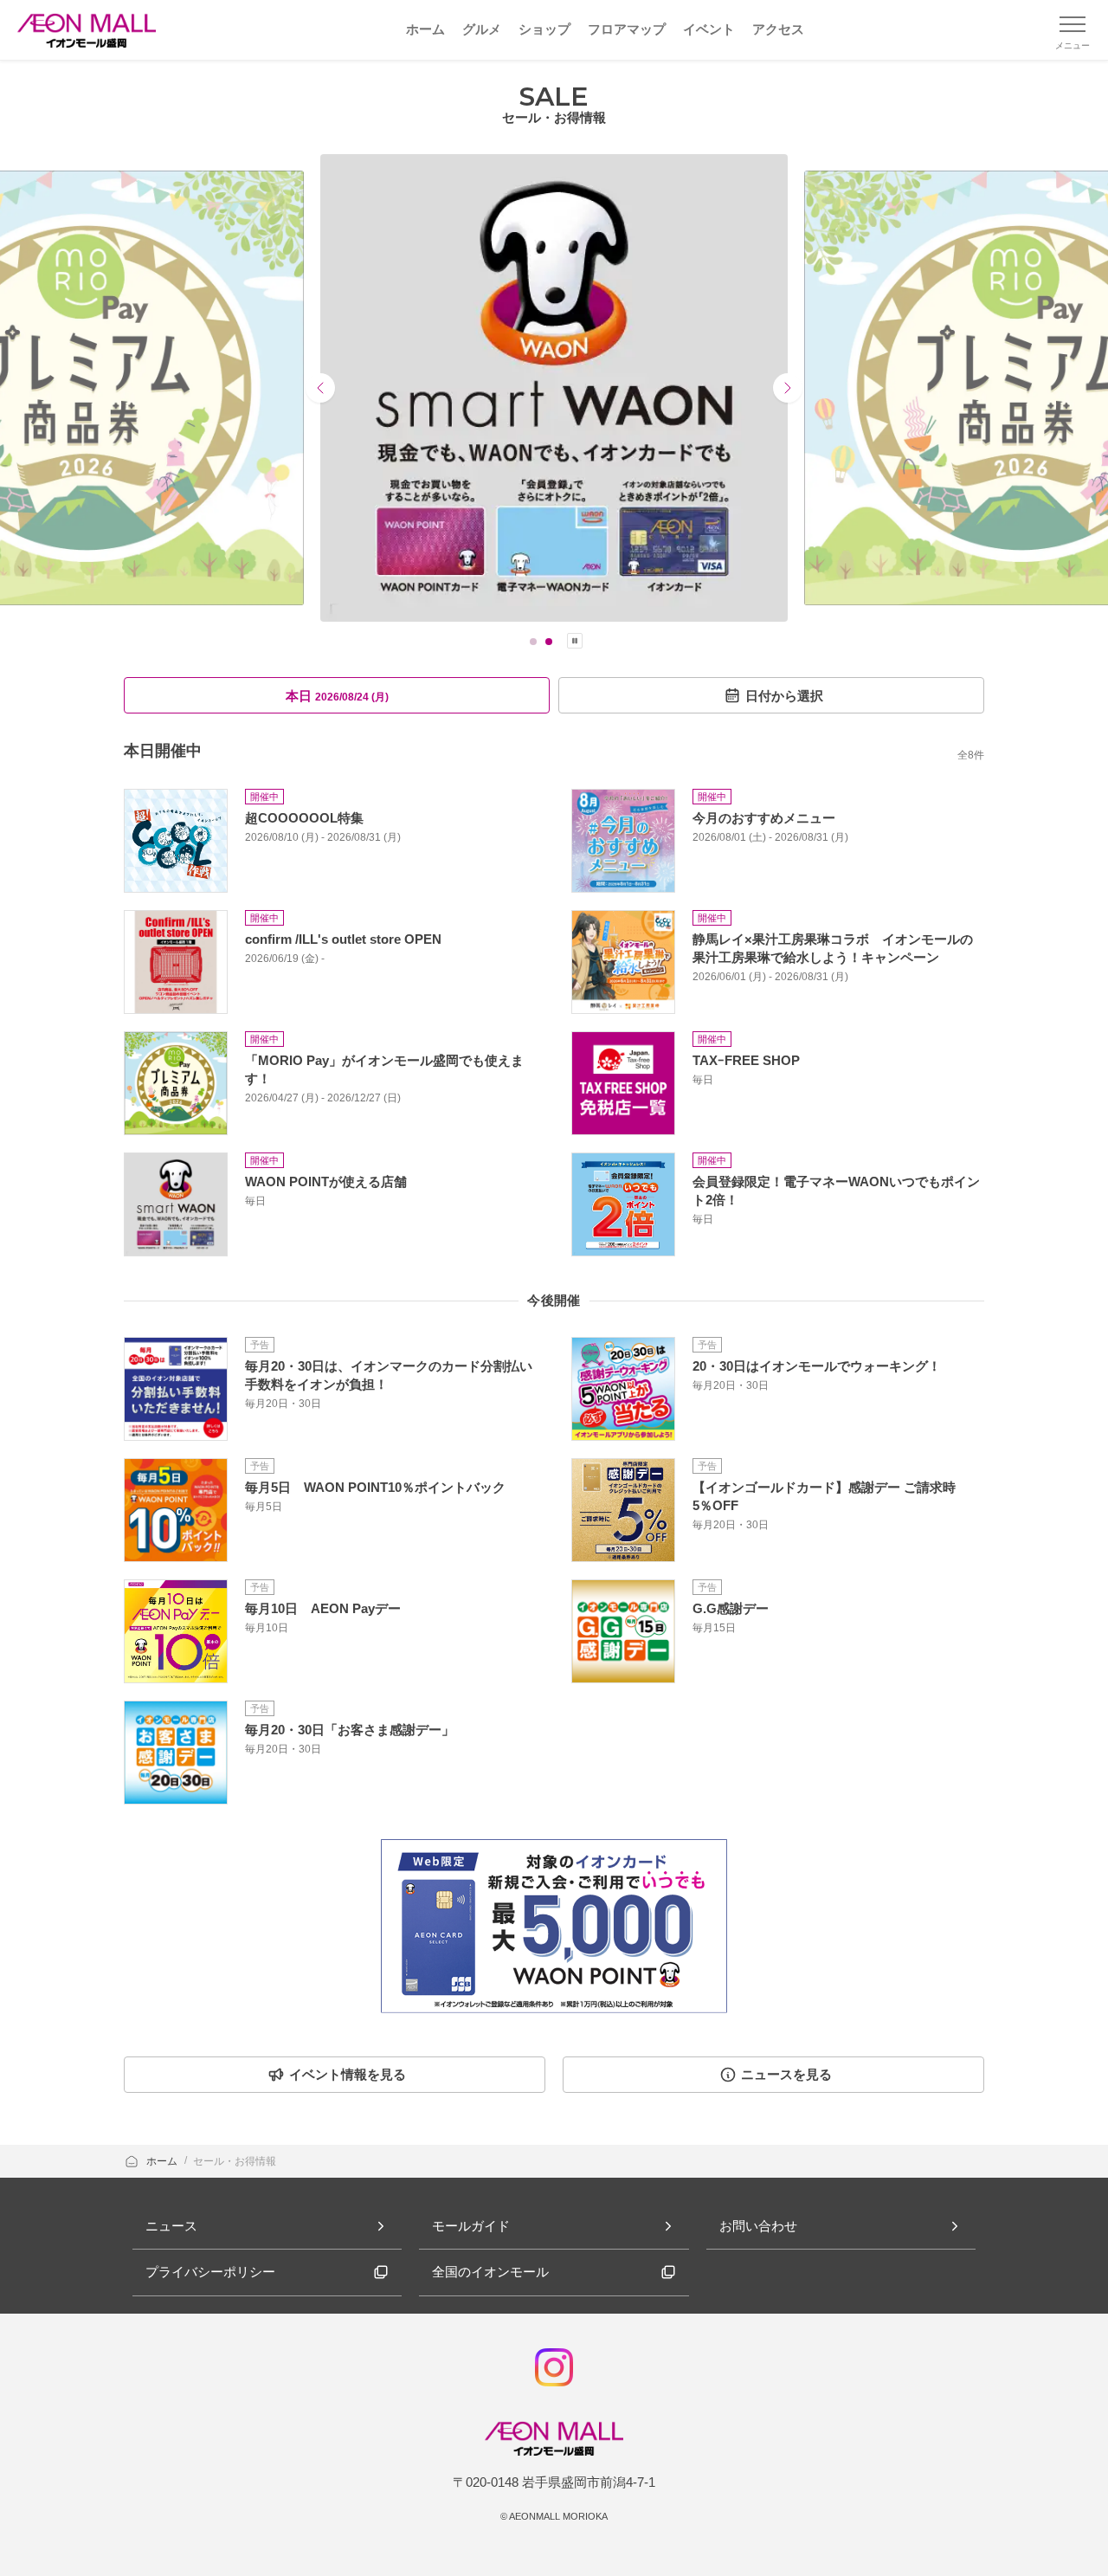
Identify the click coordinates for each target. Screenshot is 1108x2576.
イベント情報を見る (348, 2074)
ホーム (163, 2161)
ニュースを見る (786, 2074)
